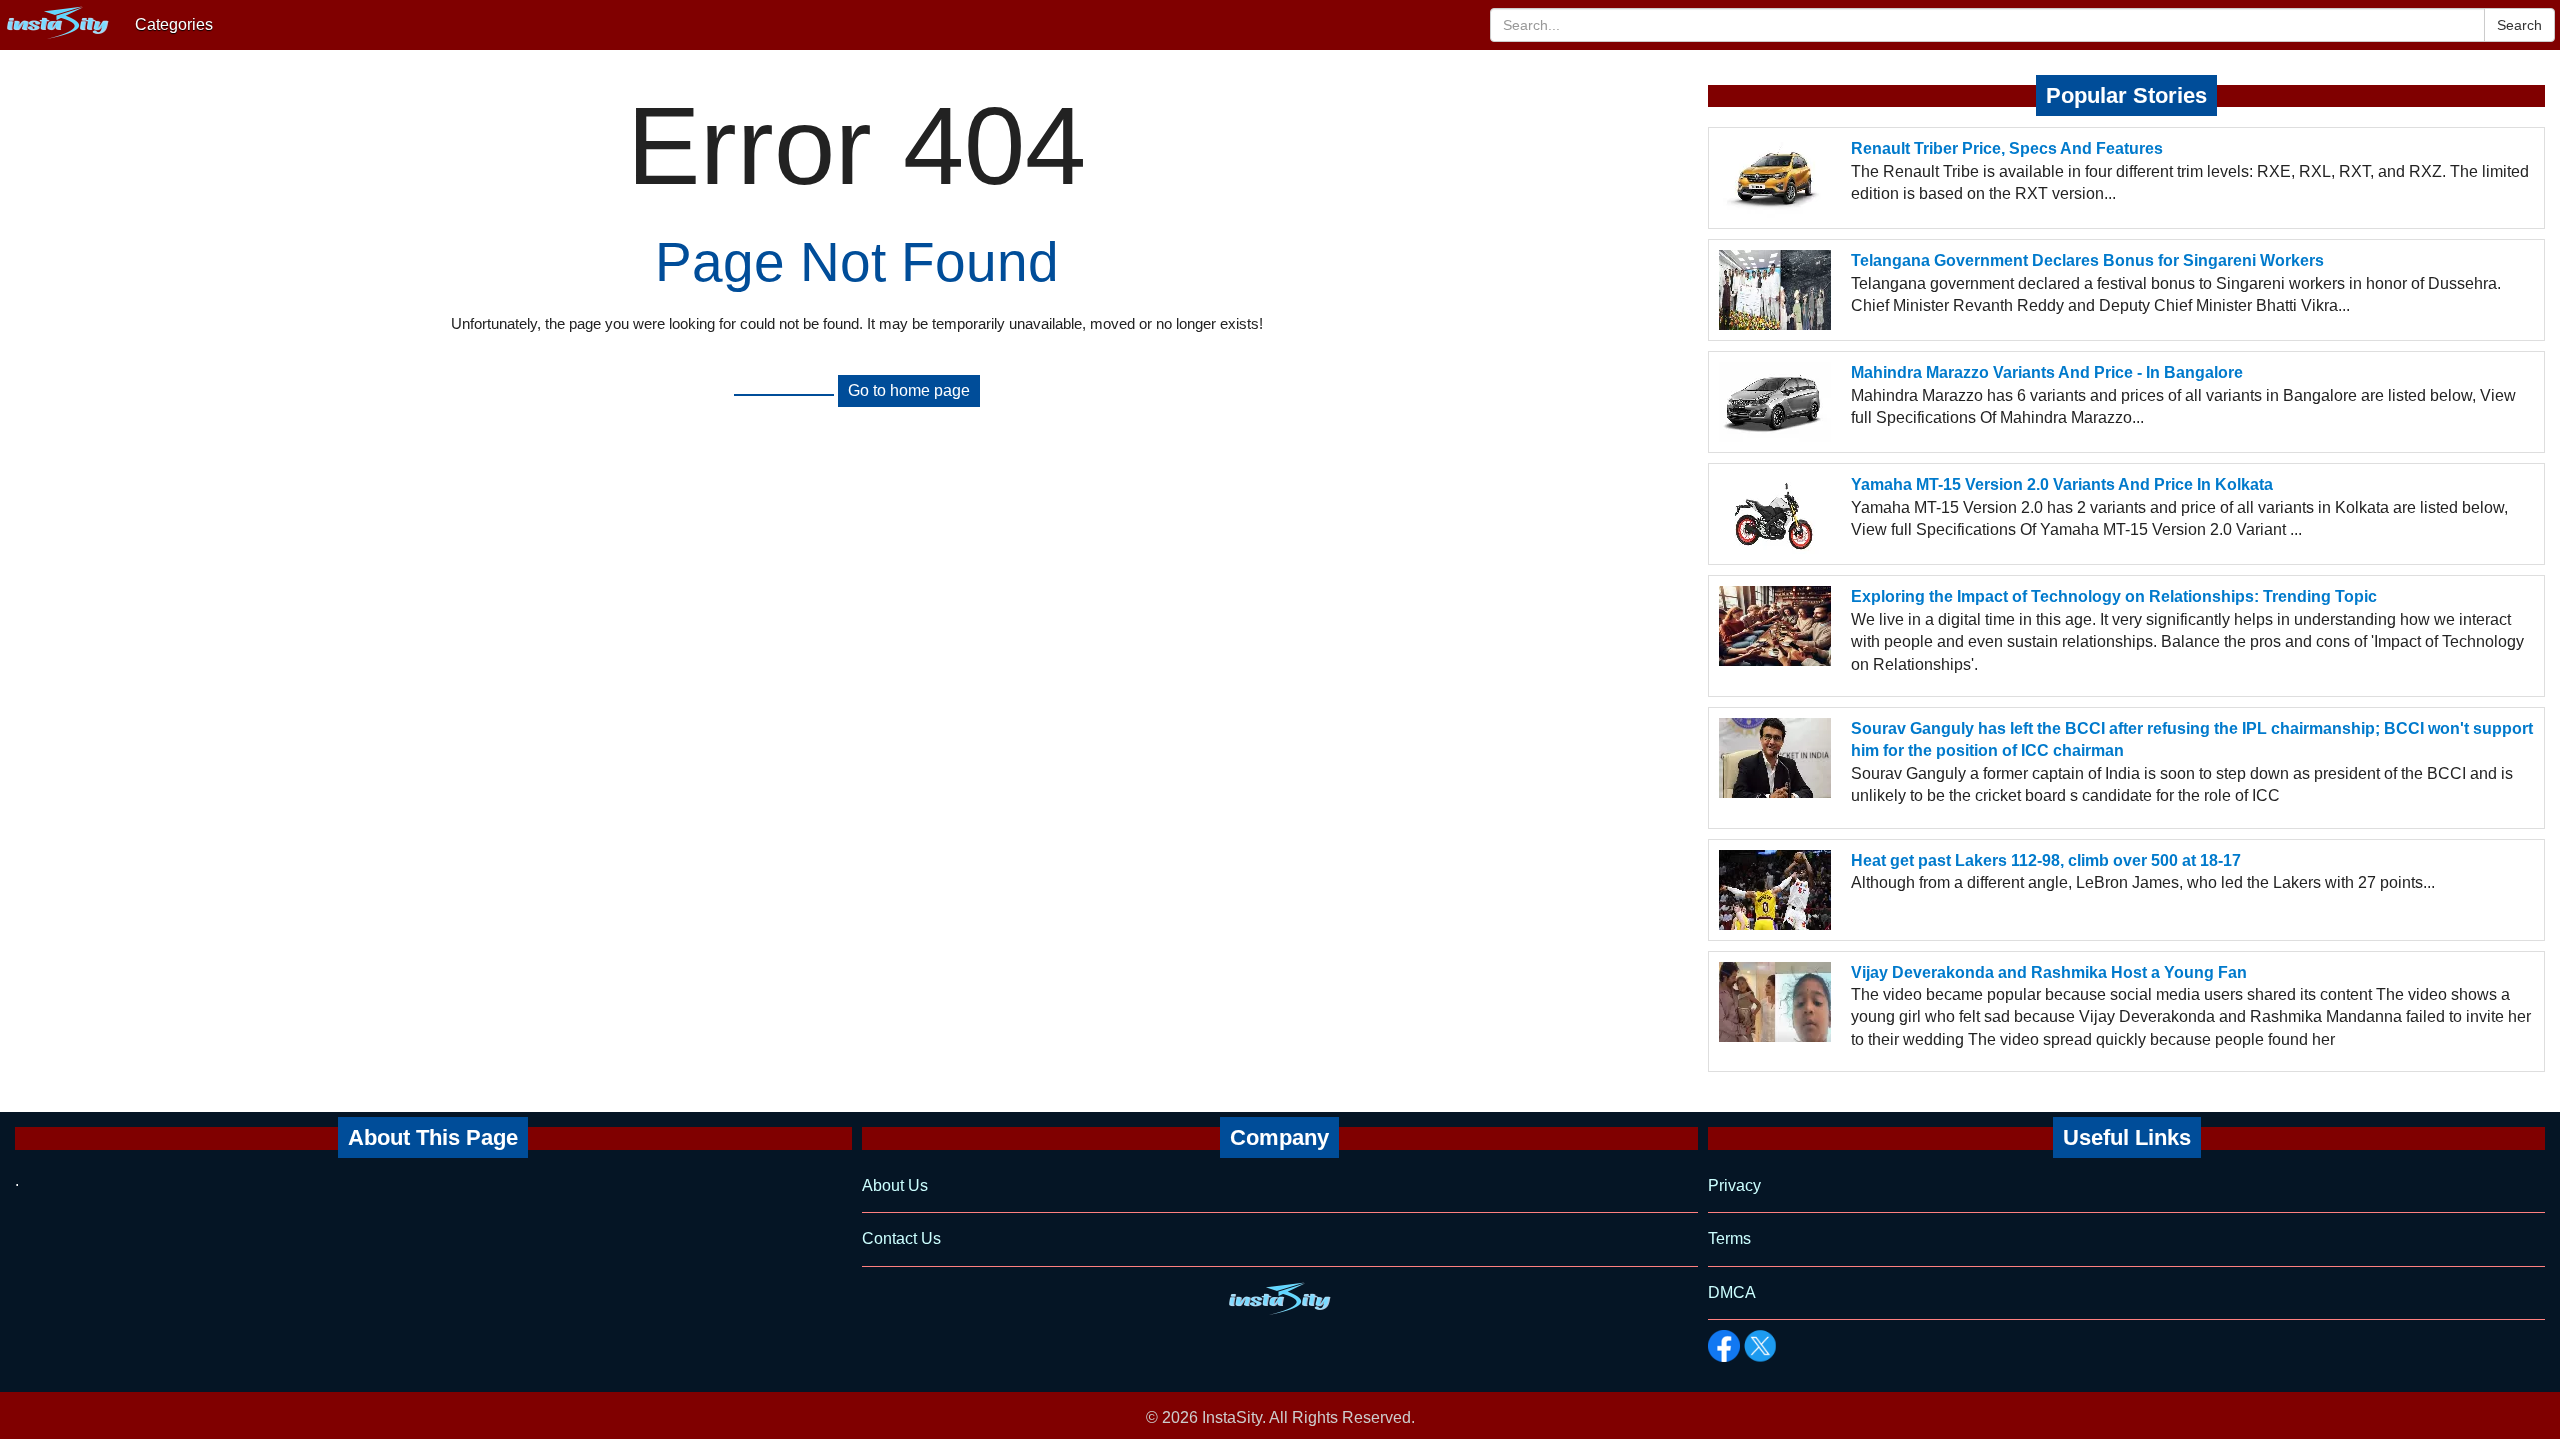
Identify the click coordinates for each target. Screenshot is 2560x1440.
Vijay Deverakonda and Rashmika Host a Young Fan (2049, 972)
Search (2519, 25)
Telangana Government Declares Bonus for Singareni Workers (2087, 260)
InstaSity (1232, 1417)
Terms (1729, 1238)
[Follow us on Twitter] (1760, 1346)
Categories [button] (174, 24)
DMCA (1732, 1292)
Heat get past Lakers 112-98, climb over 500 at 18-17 (2046, 860)
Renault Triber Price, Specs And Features (2007, 148)
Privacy (1734, 1185)
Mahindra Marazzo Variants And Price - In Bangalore (2047, 372)
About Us (895, 1185)
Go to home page (909, 390)
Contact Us (901, 1238)
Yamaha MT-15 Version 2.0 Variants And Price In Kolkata (2062, 484)
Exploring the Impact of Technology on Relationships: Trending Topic (2114, 596)
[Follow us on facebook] (1724, 1346)
